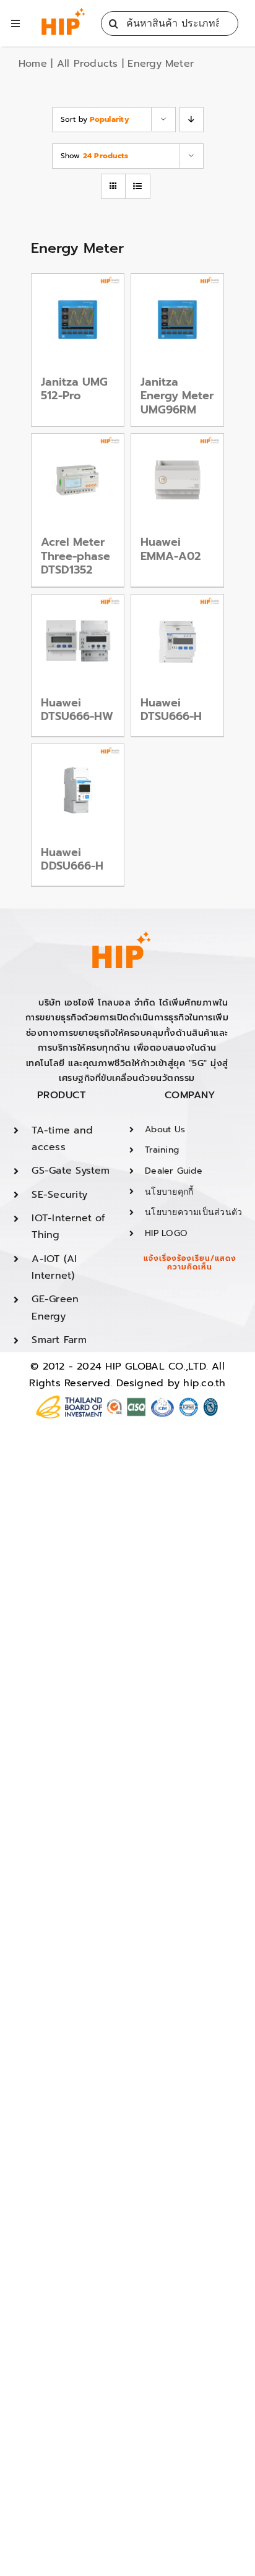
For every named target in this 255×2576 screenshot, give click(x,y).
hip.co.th (204, 1383)
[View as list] (138, 186)
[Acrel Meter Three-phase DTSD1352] (78, 480)
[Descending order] (192, 120)
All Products (88, 64)
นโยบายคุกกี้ (169, 1192)
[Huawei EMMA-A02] (177, 480)
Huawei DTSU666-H (171, 710)
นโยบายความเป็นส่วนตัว (193, 1212)
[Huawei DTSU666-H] (177, 641)
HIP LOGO (166, 1233)
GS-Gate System (71, 1171)
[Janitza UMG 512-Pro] (78, 320)
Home (33, 64)
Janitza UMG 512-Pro (74, 389)
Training (162, 1150)
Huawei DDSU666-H (72, 859)
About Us (165, 1129)
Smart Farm (59, 1340)
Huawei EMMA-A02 (171, 549)
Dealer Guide (174, 1171)
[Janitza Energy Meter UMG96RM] (177, 320)
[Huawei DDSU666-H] (78, 790)
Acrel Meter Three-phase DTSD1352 (76, 556)
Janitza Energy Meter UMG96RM (177, 396)
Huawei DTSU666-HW (77, 710)
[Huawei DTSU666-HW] (78, 641)
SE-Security (59, 1195)
